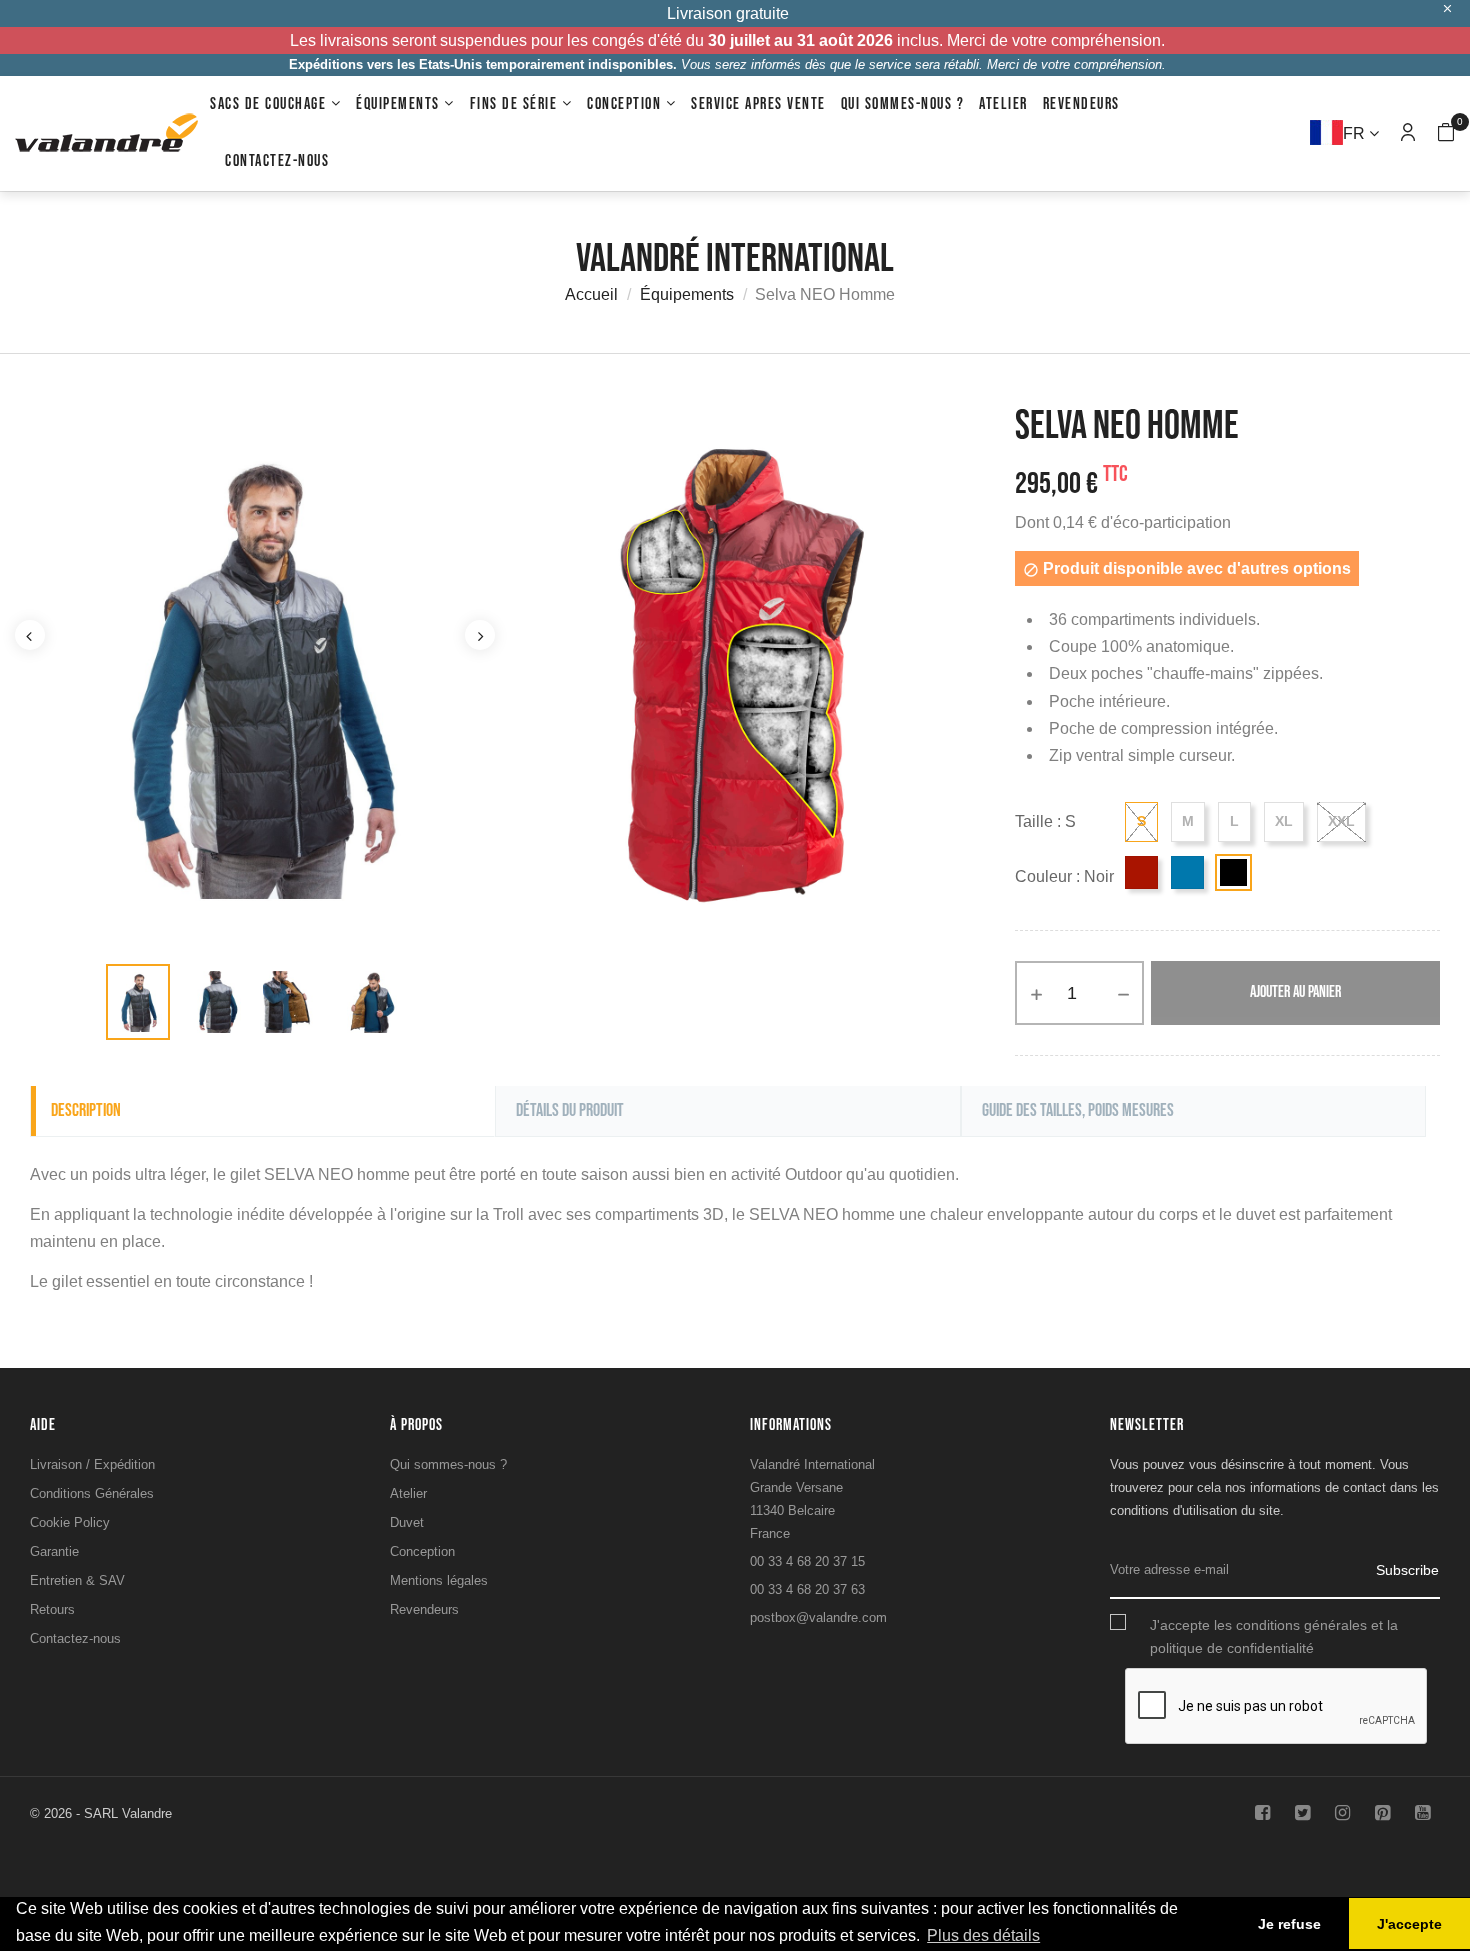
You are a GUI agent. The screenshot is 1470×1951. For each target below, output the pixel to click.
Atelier (408, 1493)
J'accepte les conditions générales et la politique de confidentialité (1274, 1636)
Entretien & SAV (77, 1580)
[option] (138, 1002)
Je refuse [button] (1289, 1924)
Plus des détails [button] (983, 1935)
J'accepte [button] (1409, 1924)
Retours (52, 1609)
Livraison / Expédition (92, 1464)
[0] (1446, 134)
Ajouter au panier (1295, 992)
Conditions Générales (92, 1493)
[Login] (1408, 133)
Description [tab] (86, 1110)
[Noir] (1233, 872)
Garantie (54, 1551)
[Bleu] (1187, 872)
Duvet (407, 1522)
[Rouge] (1141, 872)
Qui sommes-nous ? (448, 1464)
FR (1356, 133)
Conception (422, 1551)
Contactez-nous (75, 1638)
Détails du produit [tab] (570, 1110)
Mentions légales (439, 1580)
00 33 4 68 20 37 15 (807, 1561)
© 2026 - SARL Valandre (101, 1813)
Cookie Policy (70, 1522)
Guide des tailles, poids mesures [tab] (1078, 1110)
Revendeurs (424, 1609)
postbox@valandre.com (818, 1617)
